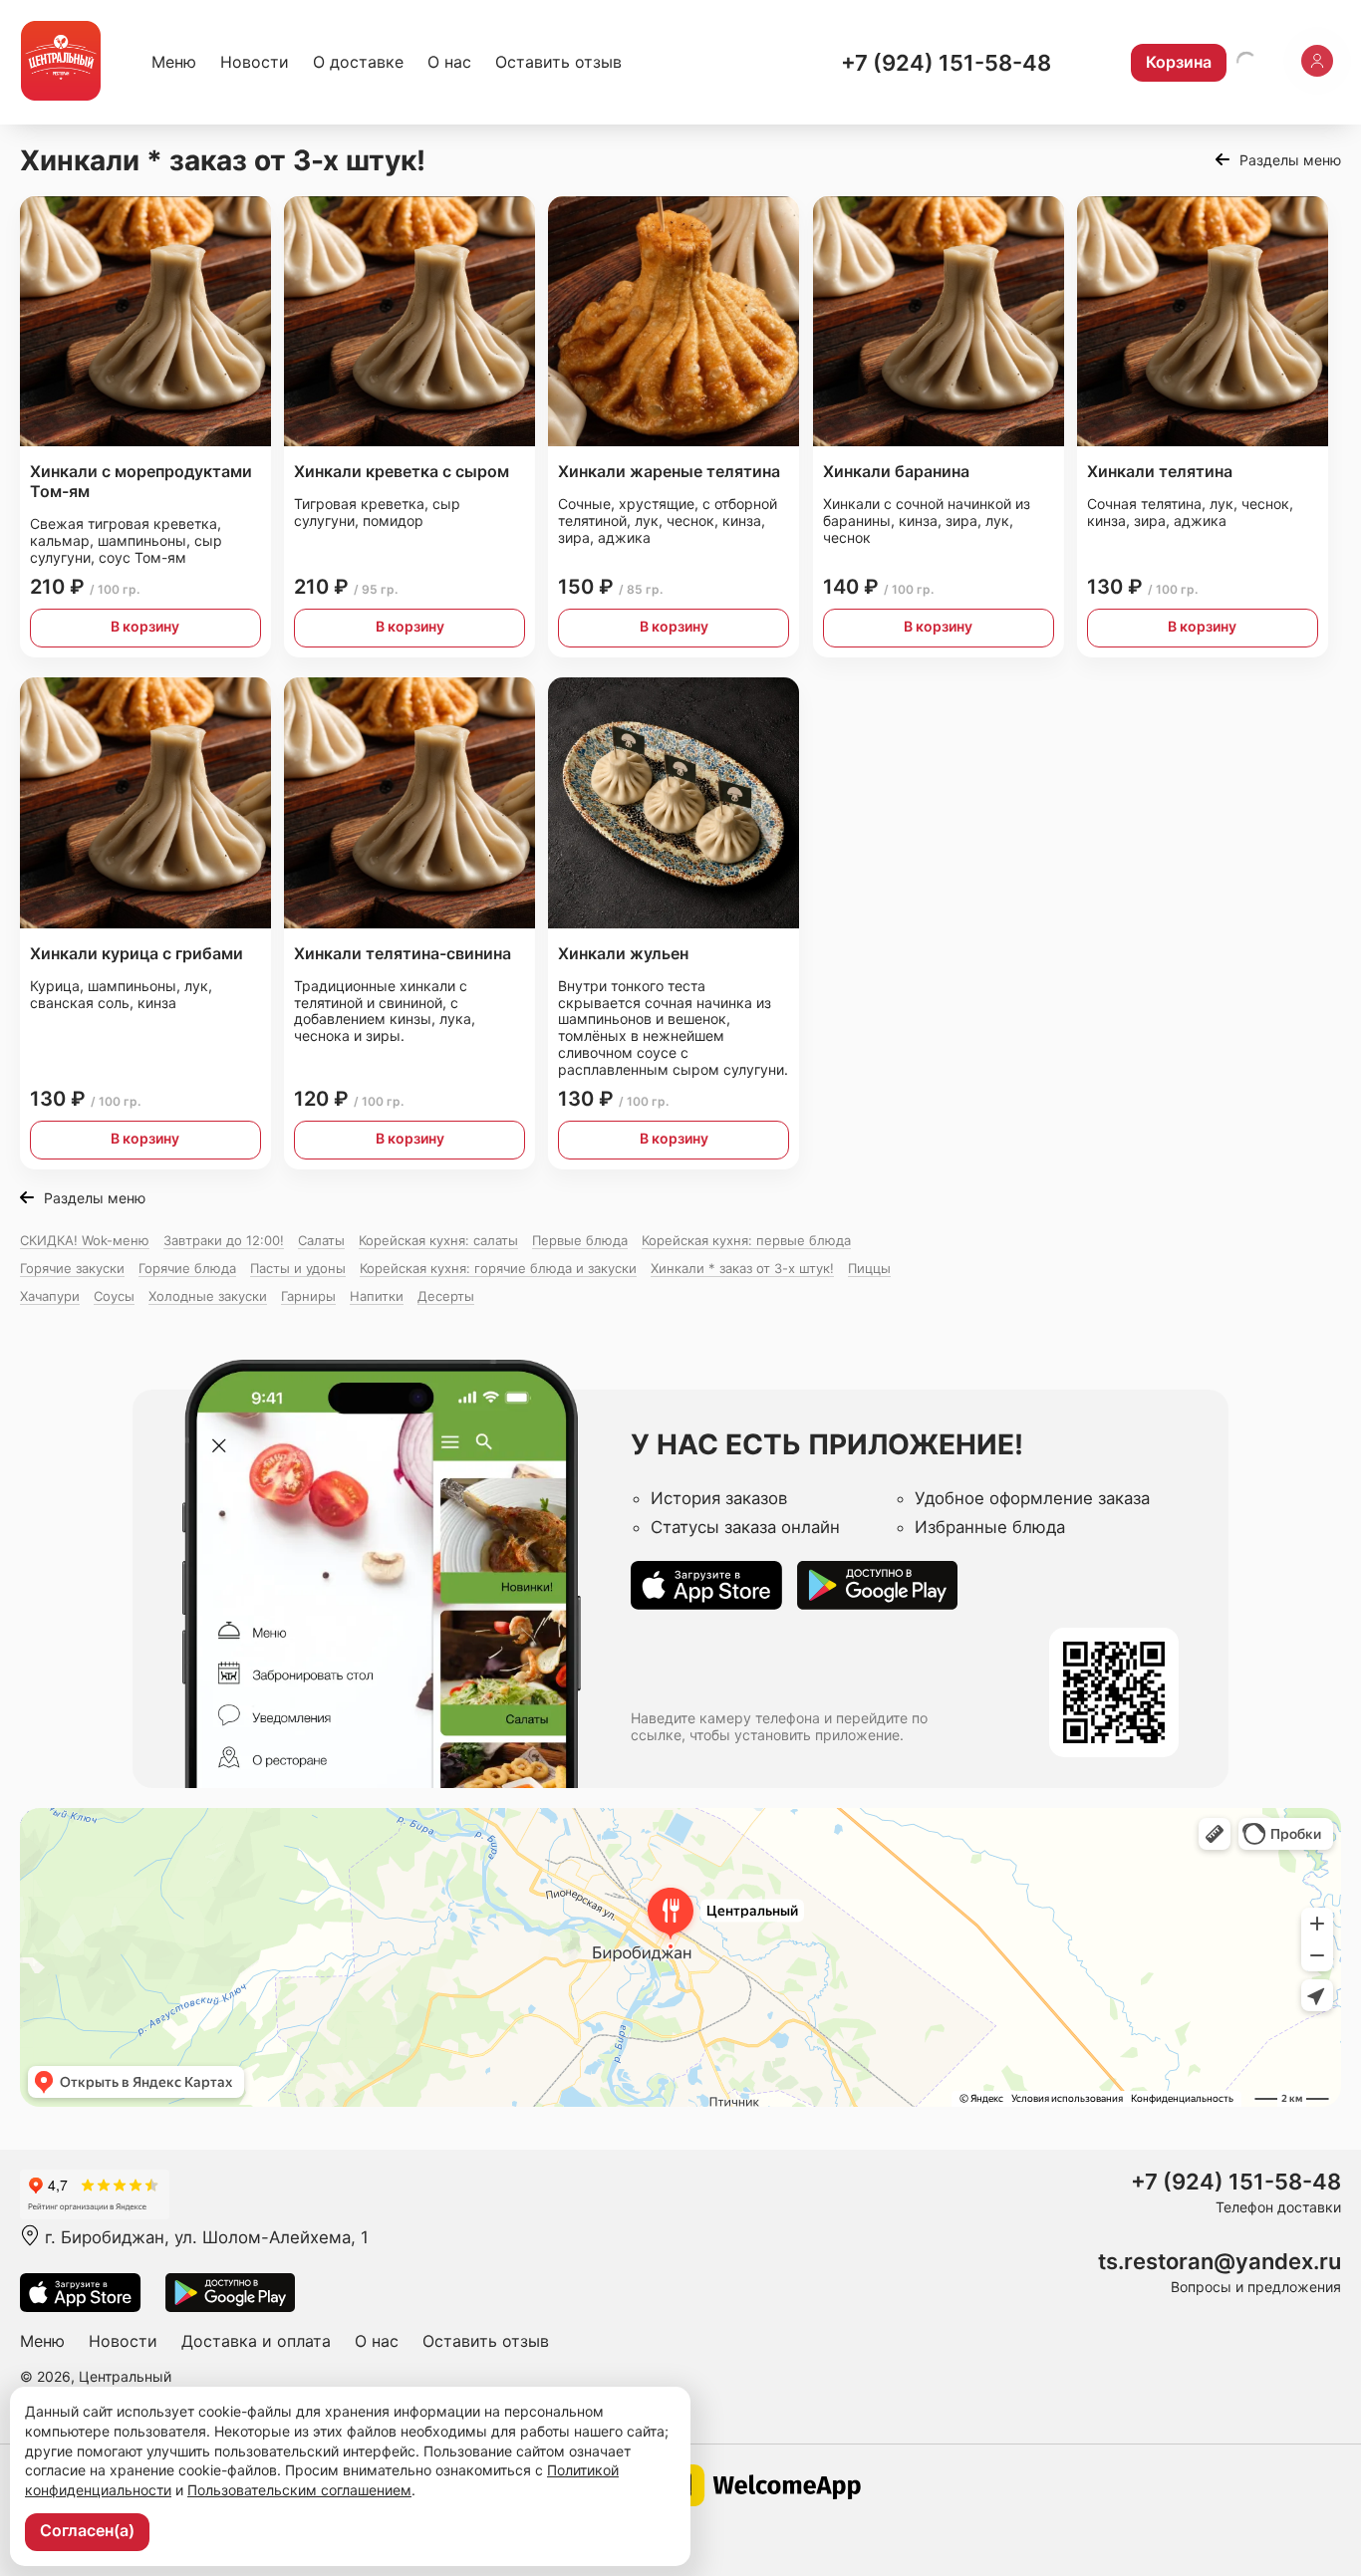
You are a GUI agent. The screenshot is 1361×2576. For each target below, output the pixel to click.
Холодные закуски (208, 1296)
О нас (449, 62)
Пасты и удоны (298, 1268)
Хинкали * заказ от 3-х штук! (742, 1268)
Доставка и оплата (256, 2341)
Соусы (114, 1296)
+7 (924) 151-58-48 (946, 63)
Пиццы (869, 1268)
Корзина (1179, 62)
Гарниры (308, 1296)
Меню (174, 62)
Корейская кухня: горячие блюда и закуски (498, 1268)
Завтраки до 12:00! (224, 1240)
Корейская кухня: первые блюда (746, 1240)
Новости (255, 62)
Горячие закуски (72, 1268)
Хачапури (50, 1296)
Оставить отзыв (558, 62)
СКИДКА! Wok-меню (85, 1240)
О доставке (358, 62)
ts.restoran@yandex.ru (1220, 2262)
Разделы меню (1290, 160)
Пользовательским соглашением (299, 2490)
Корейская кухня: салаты (438, 1240)
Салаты (321, 1240)
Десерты (446, 1296)
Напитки (377, 1296)
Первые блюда (580, 1240)
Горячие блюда (187, 1268)
